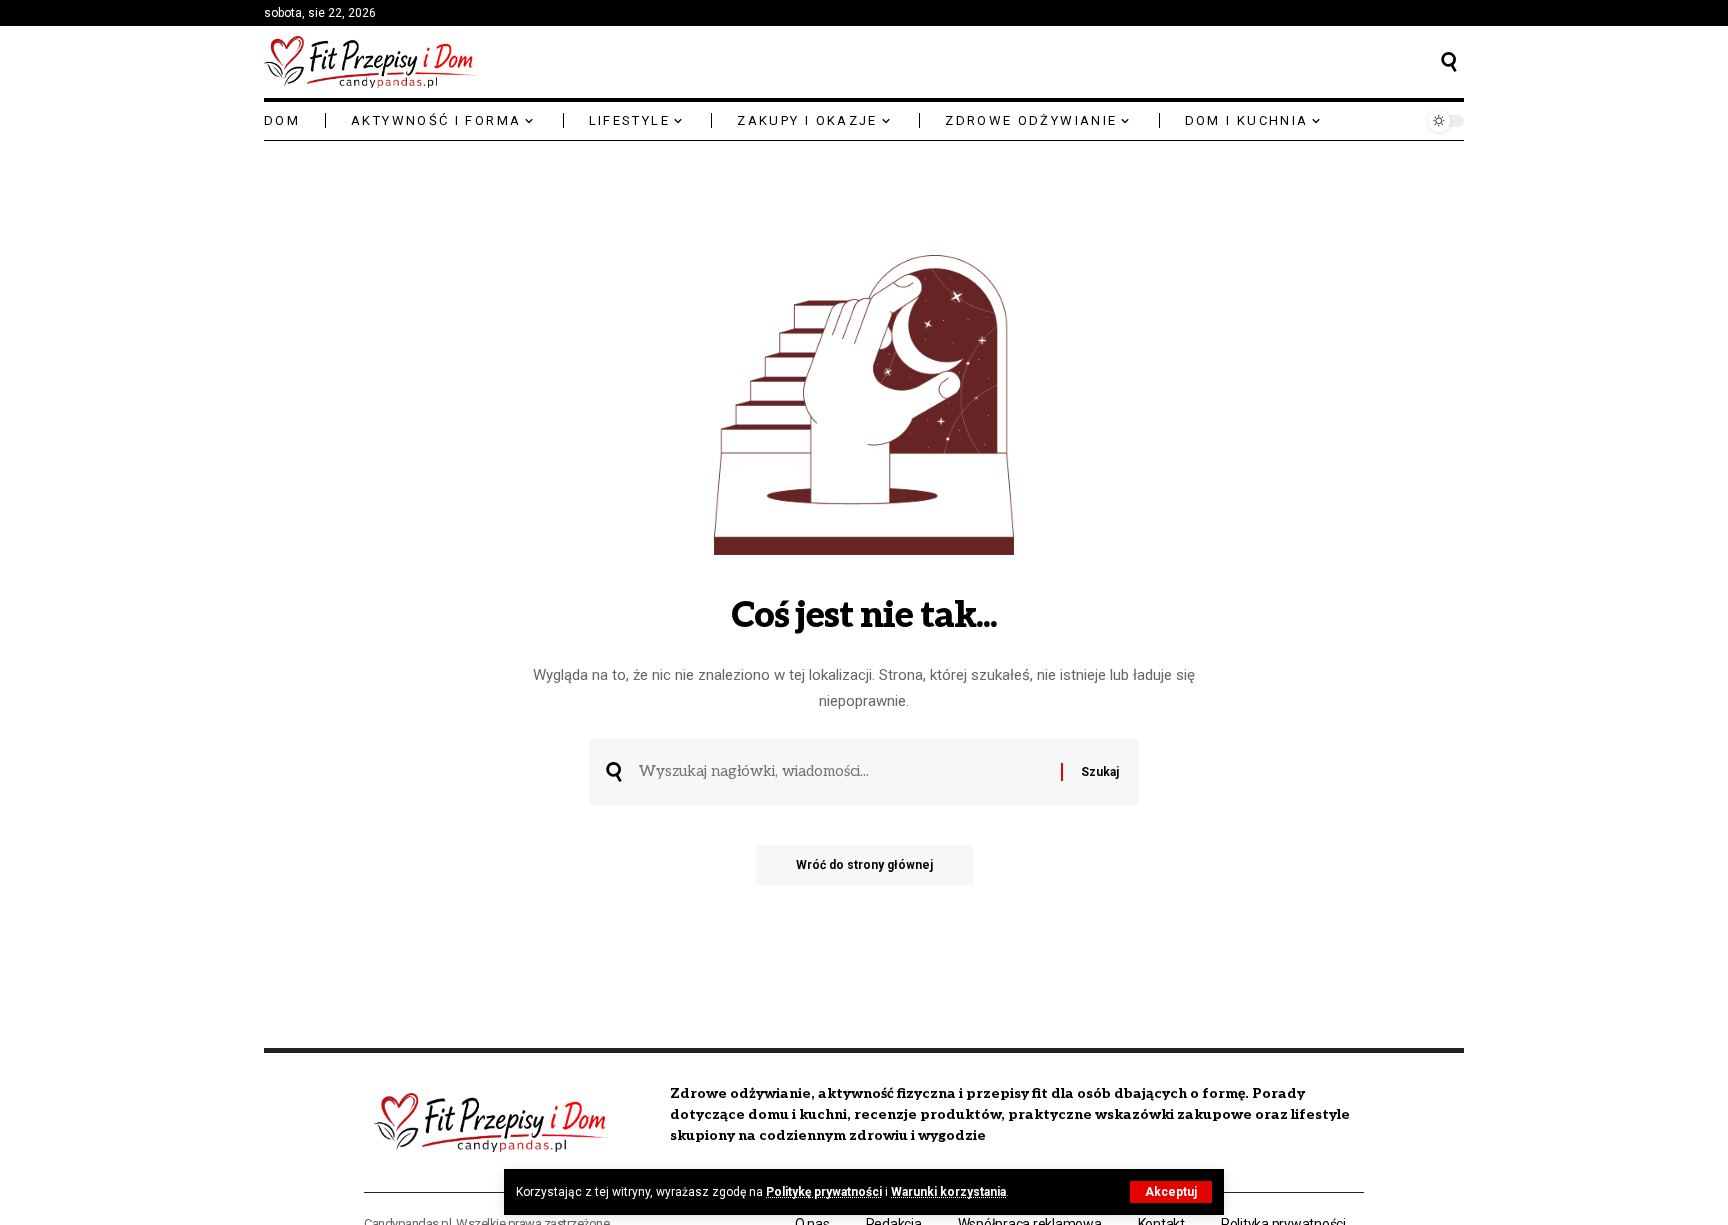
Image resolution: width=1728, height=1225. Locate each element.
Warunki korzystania (948, 1192)
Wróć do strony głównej (864, 865)
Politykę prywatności (824, 1192)
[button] (1171, 1192)
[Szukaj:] (842, 772)
